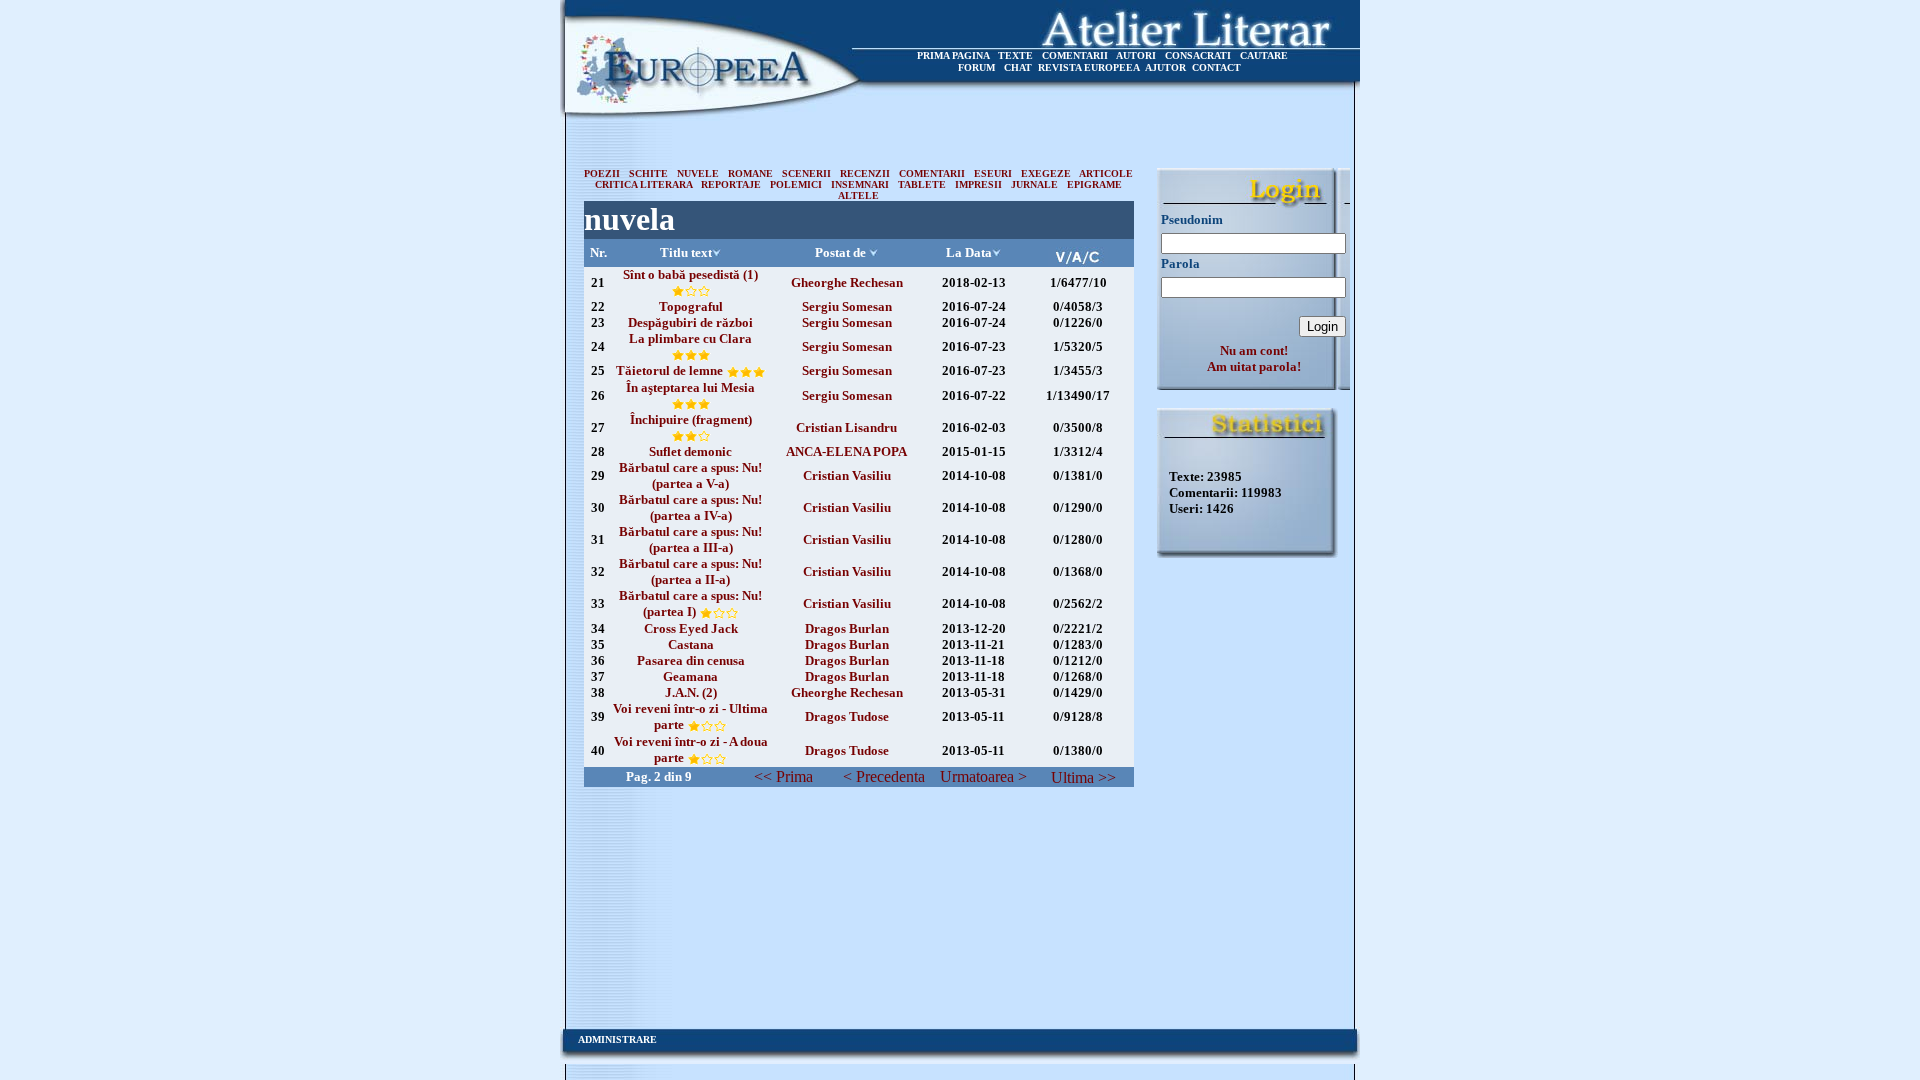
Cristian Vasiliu (847, 475)
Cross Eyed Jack (691, 628)
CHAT (1018, 67)
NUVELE (698, 173)
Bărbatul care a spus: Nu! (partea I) (690, 603)
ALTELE (858, 195)
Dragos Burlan (847, 628)
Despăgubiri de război (690, 322)
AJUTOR (1165, 67)
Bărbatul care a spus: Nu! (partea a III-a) (690, 539)
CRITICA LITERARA (643, 184)
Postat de (840, 252)
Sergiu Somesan (847, 306)
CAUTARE (1264, 55)
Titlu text (686, 252)
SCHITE (648, 173)
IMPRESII (978, 184)
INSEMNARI (860, 184)
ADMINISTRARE (617, 1039)
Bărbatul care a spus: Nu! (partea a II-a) (690, 571)
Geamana (690, 676)
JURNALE (1034, 184)
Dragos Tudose (847, 716)
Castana (691, 644)
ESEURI (993, 173)
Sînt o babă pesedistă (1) (690, 274)
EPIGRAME (1094, 184)
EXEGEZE (1046, 173)
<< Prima (783, 776)
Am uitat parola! (1254, 366)
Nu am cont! (1254, 350)
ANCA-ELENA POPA (846, 451)
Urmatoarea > (983, 776)
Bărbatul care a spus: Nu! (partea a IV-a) (690, 507)
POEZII (602, 173)
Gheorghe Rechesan (847, 282)
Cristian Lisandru (846, 427)
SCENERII (806, 173)
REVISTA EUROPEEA (1089, 67)
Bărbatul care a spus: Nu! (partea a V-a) (690, 475)
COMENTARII (1075, 55)
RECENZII (865, 173)
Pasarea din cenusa (691, 660)
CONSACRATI (1198, 55)
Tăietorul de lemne (671, 370)
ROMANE (750, 173)
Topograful (691, 306)
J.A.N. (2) (691, 692)
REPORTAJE (731, 184)
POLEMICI (796, 184)
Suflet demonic (690, 451)
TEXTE (1015, 55)
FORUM (976, 67)
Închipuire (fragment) (691, 419)
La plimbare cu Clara (690, 338)
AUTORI (1136, 55)
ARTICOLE (1106, 173)
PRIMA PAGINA (953, 55)
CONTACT (1216, 67)
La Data (969, 252)
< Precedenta (884, 776)
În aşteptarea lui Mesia (690, 387)
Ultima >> (1083, 777)
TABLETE (922, 184)
